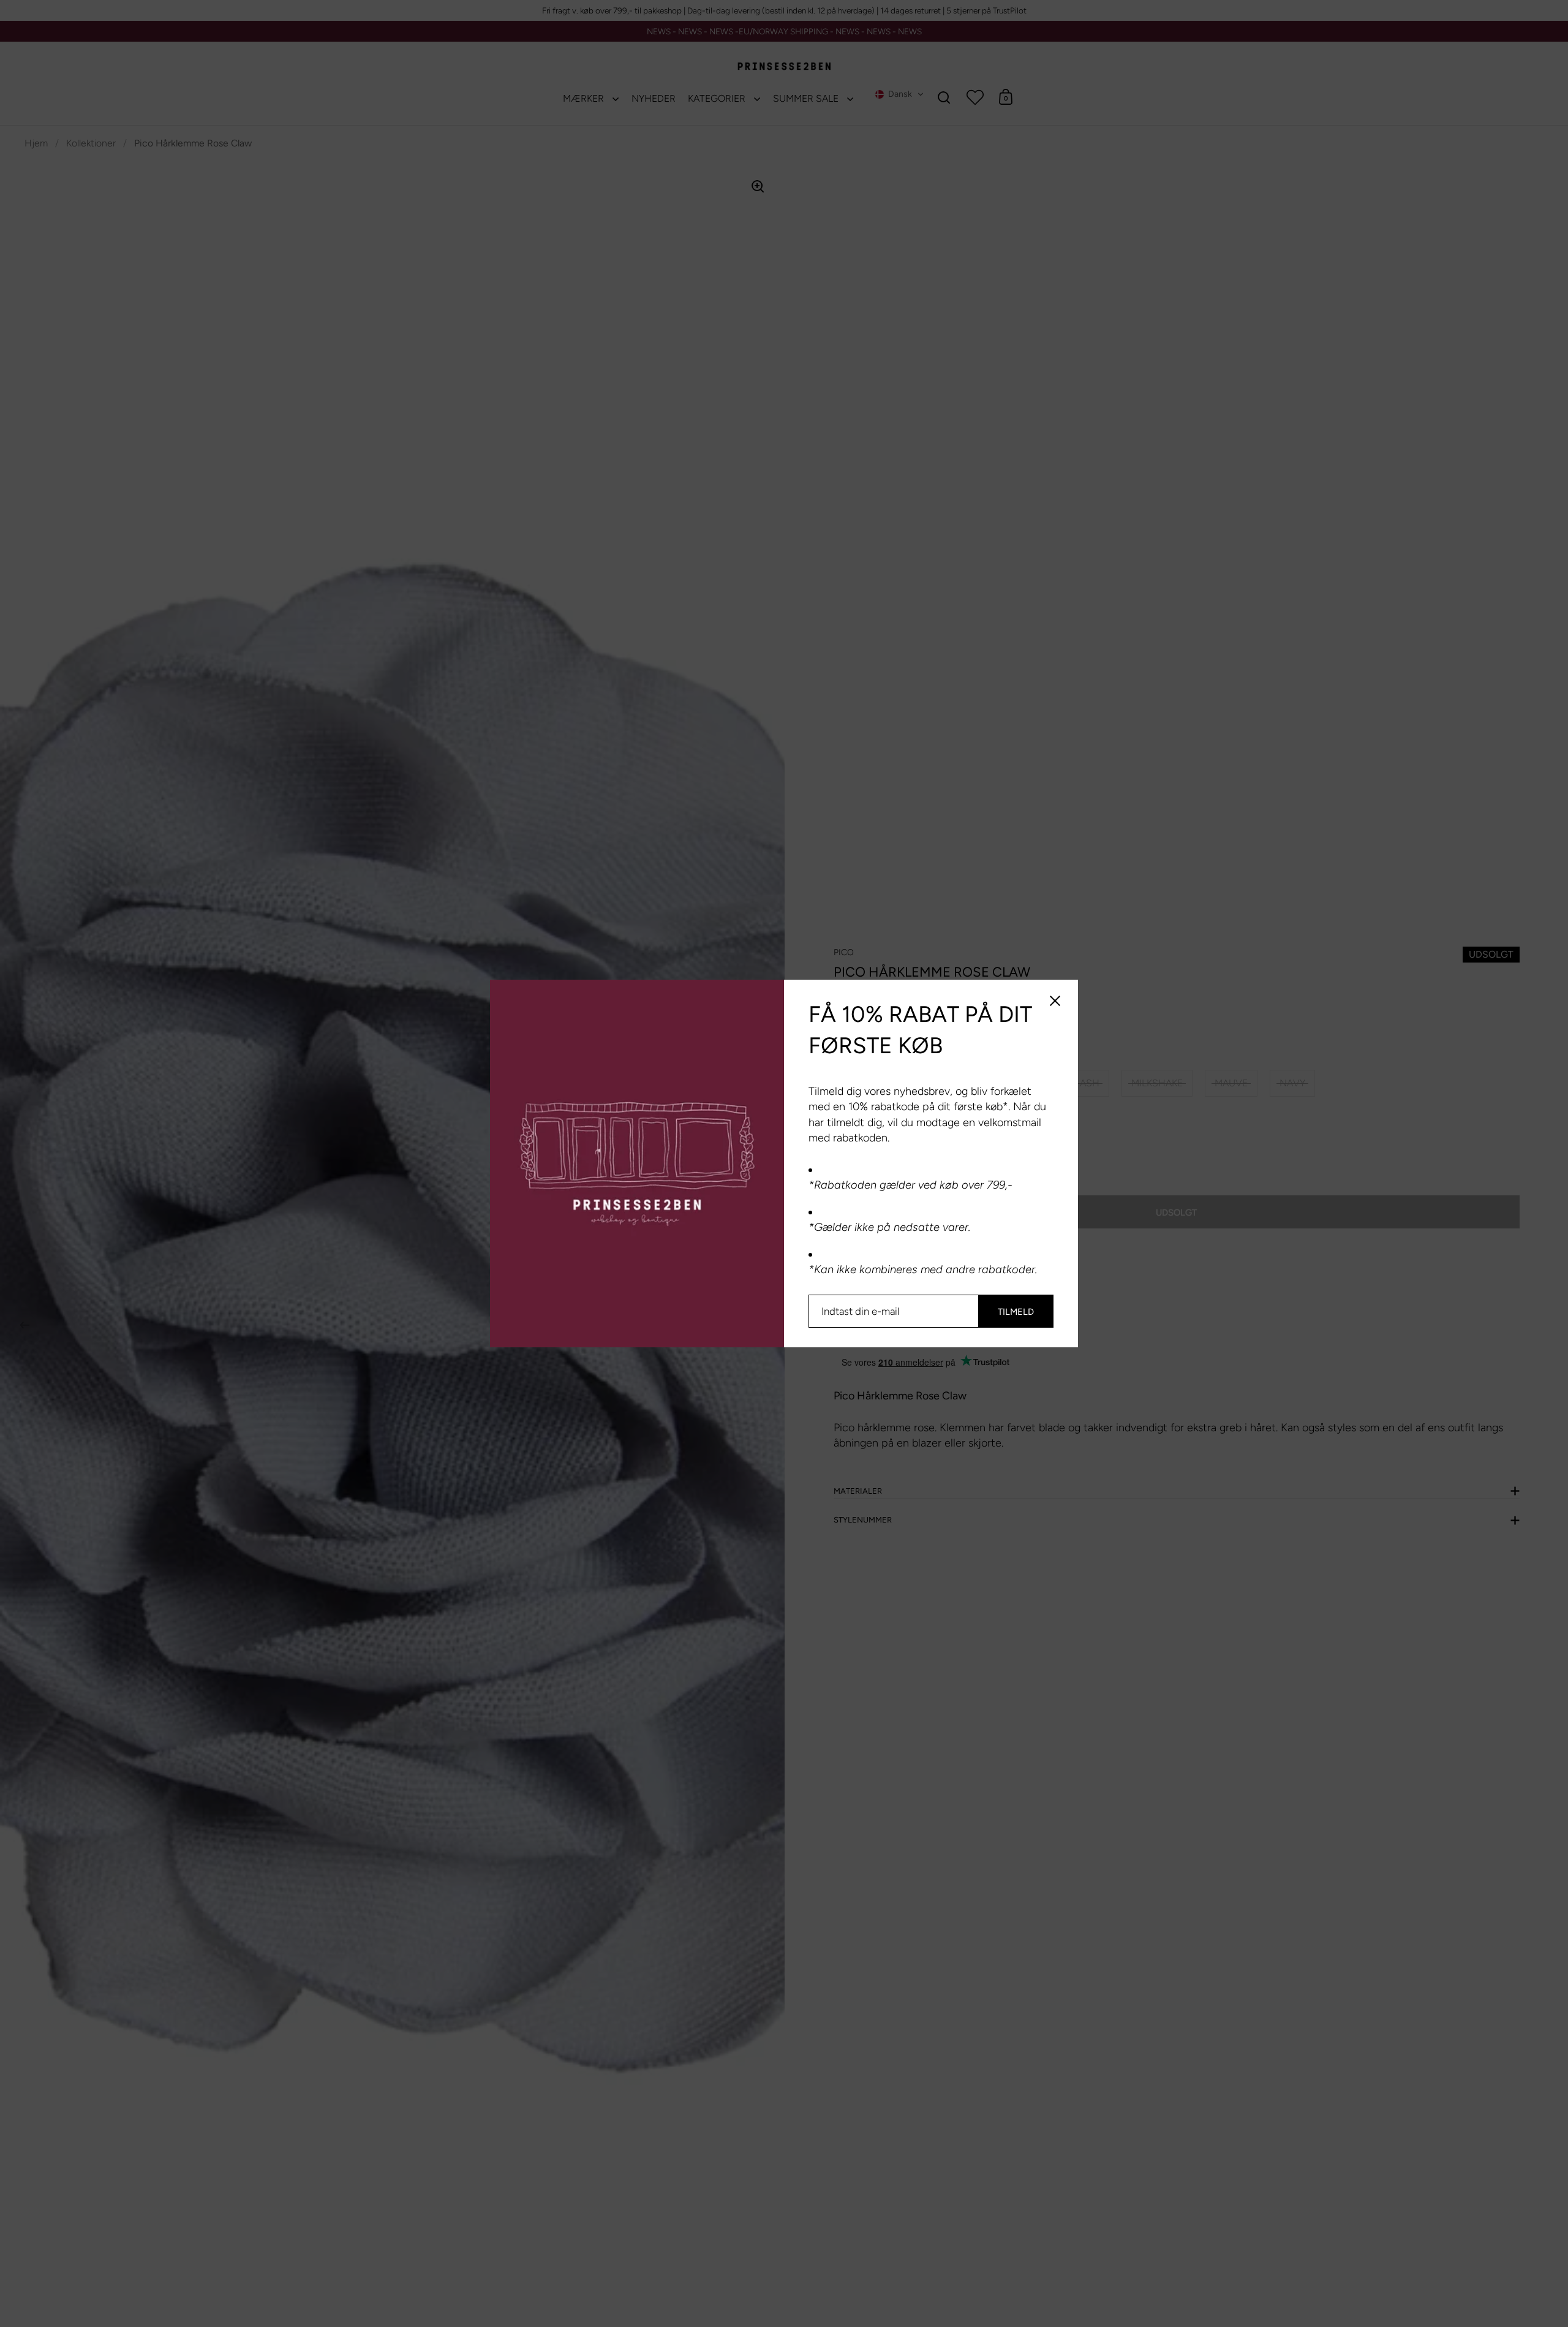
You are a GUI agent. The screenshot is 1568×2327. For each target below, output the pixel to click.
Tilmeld (1016, 1312)
